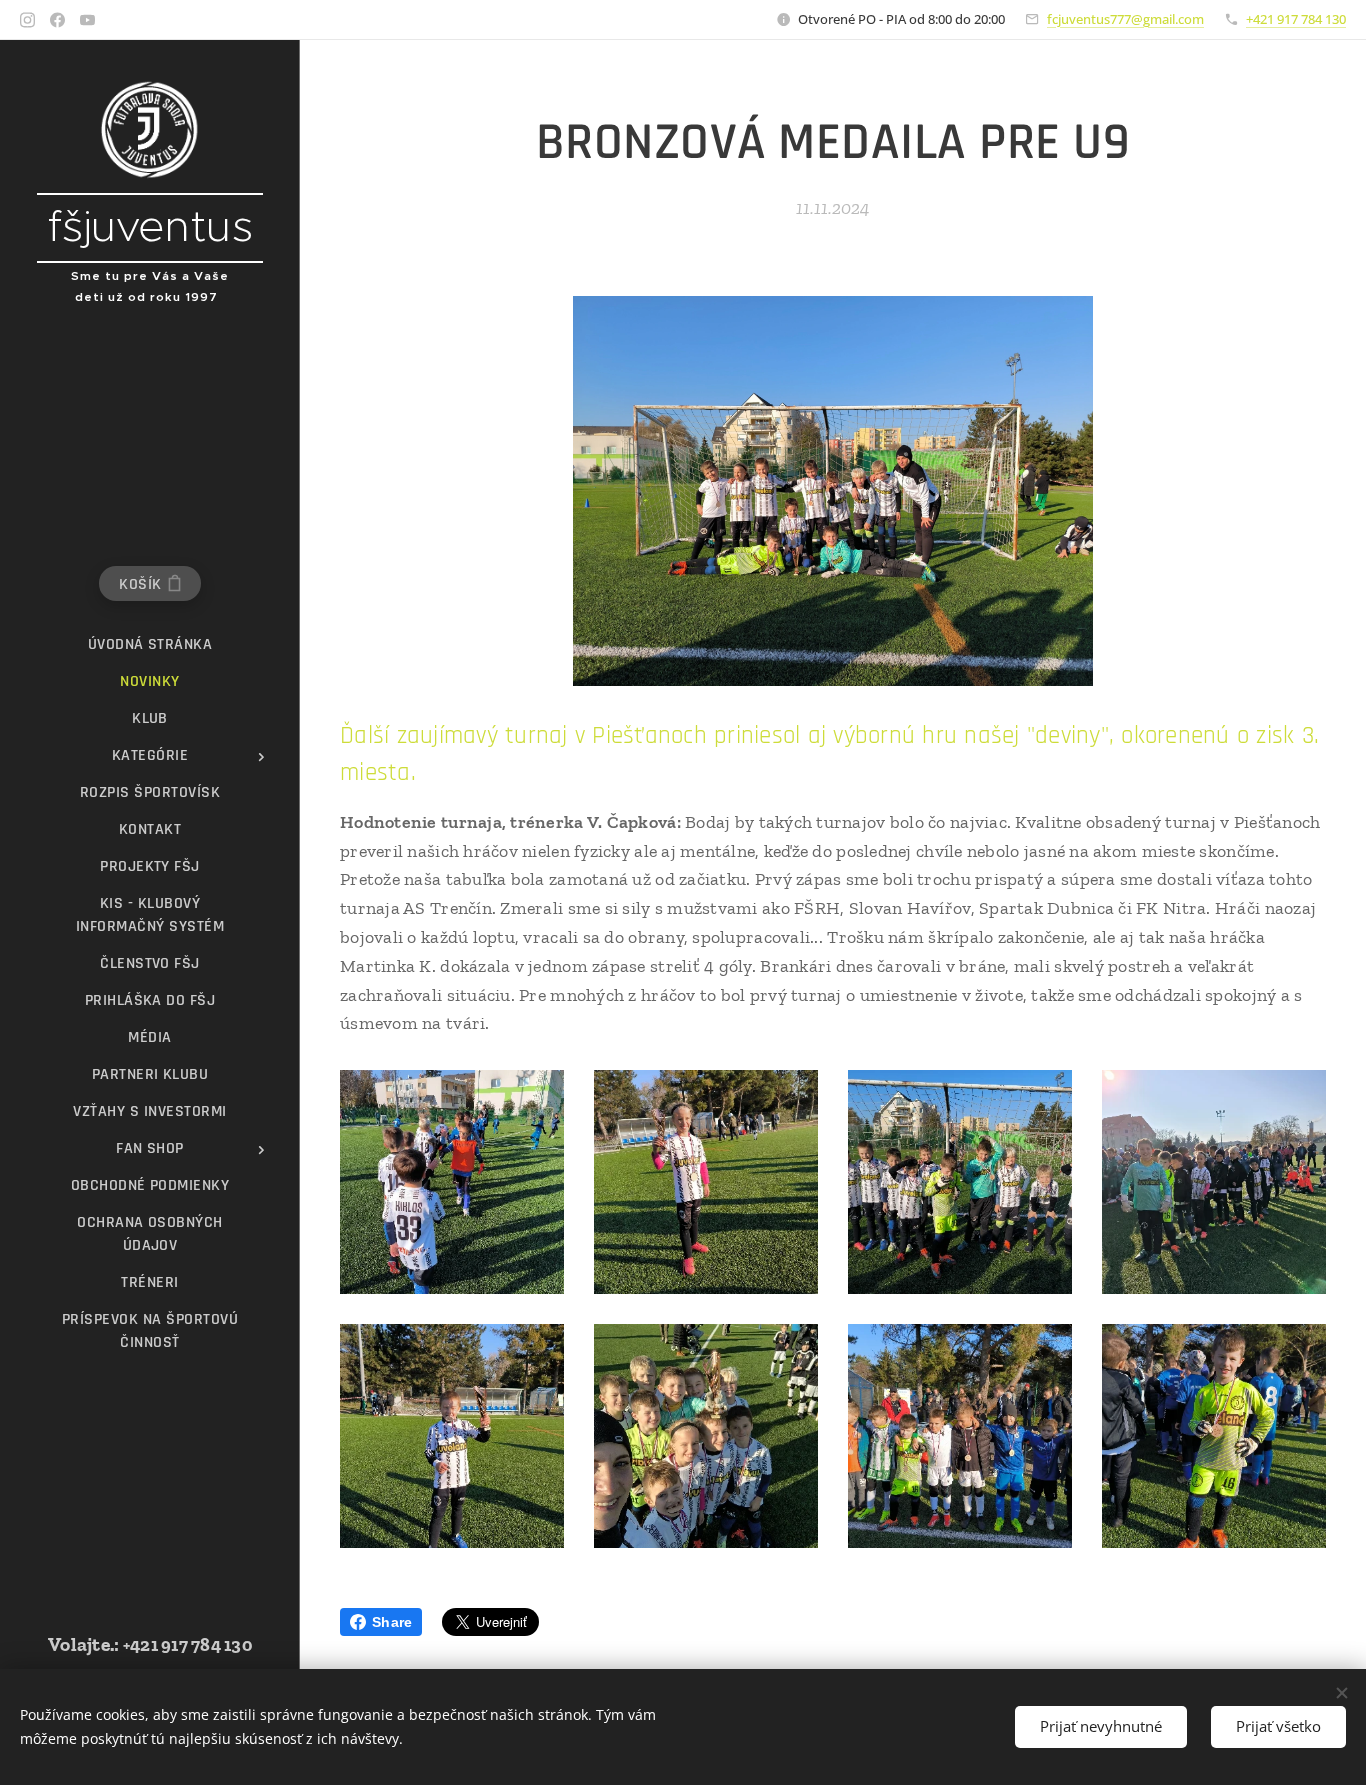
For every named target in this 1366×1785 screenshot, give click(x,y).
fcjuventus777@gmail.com (1125, 19)
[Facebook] (57, 20)
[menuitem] (150, 644)
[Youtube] (87, 20)
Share (392, 1622)
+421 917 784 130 (1296, 19)
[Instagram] (27, 20)
